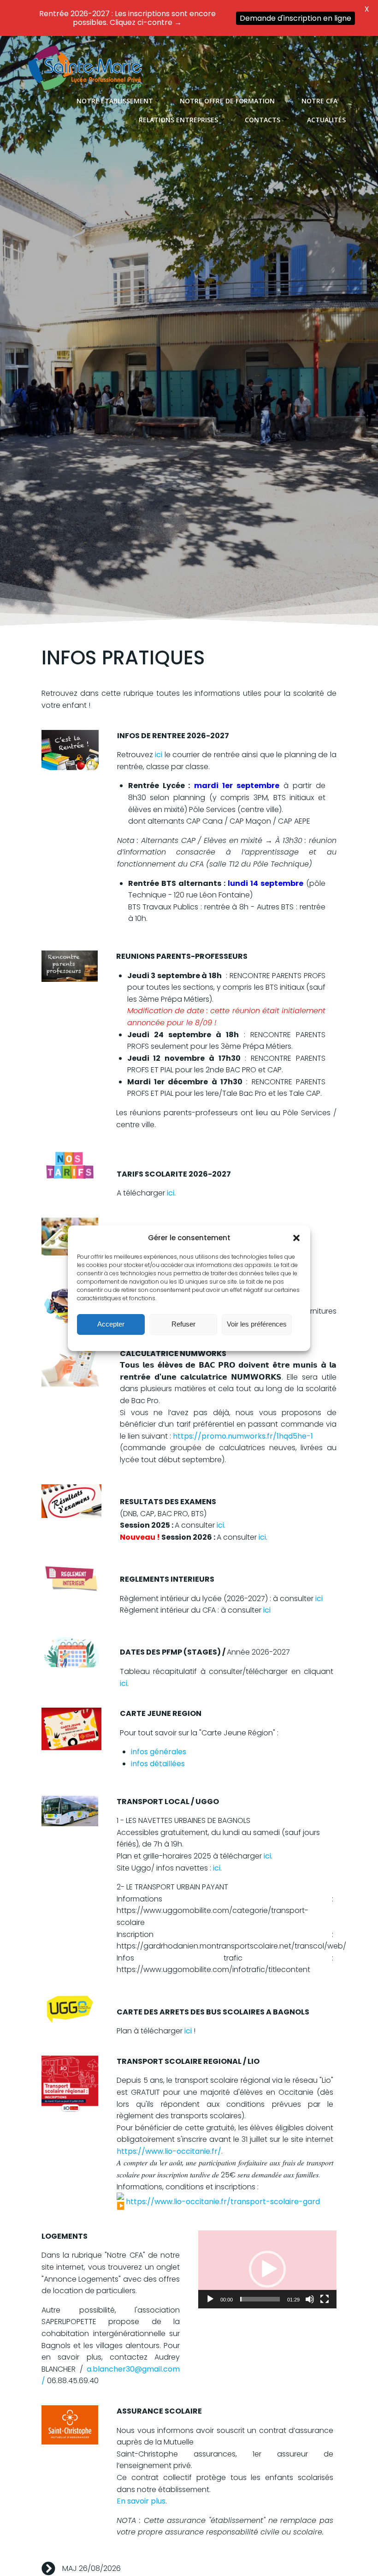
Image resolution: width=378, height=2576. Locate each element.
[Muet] (310, 2299)
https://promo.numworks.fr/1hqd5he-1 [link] (243, 1436)
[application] (267, 2269)
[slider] (260, 2299)
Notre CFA (319, 101)
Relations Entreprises (178, 120)
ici (159, 755)
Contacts (263, 120)
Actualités (326, 120)
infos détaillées (158, 1764)
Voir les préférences (257, 1324)
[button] (296, 1238)
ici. (221, 1525)
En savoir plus (141, 2501)
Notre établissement (115, 101)
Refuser (183, 1324)
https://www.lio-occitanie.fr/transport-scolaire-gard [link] (223, 2202)
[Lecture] (210, 2299)
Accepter (111, 1324)
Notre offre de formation (227, 101)
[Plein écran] (325, 2299)
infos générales (159, 1752)
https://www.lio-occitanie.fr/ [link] (169, 2151)
